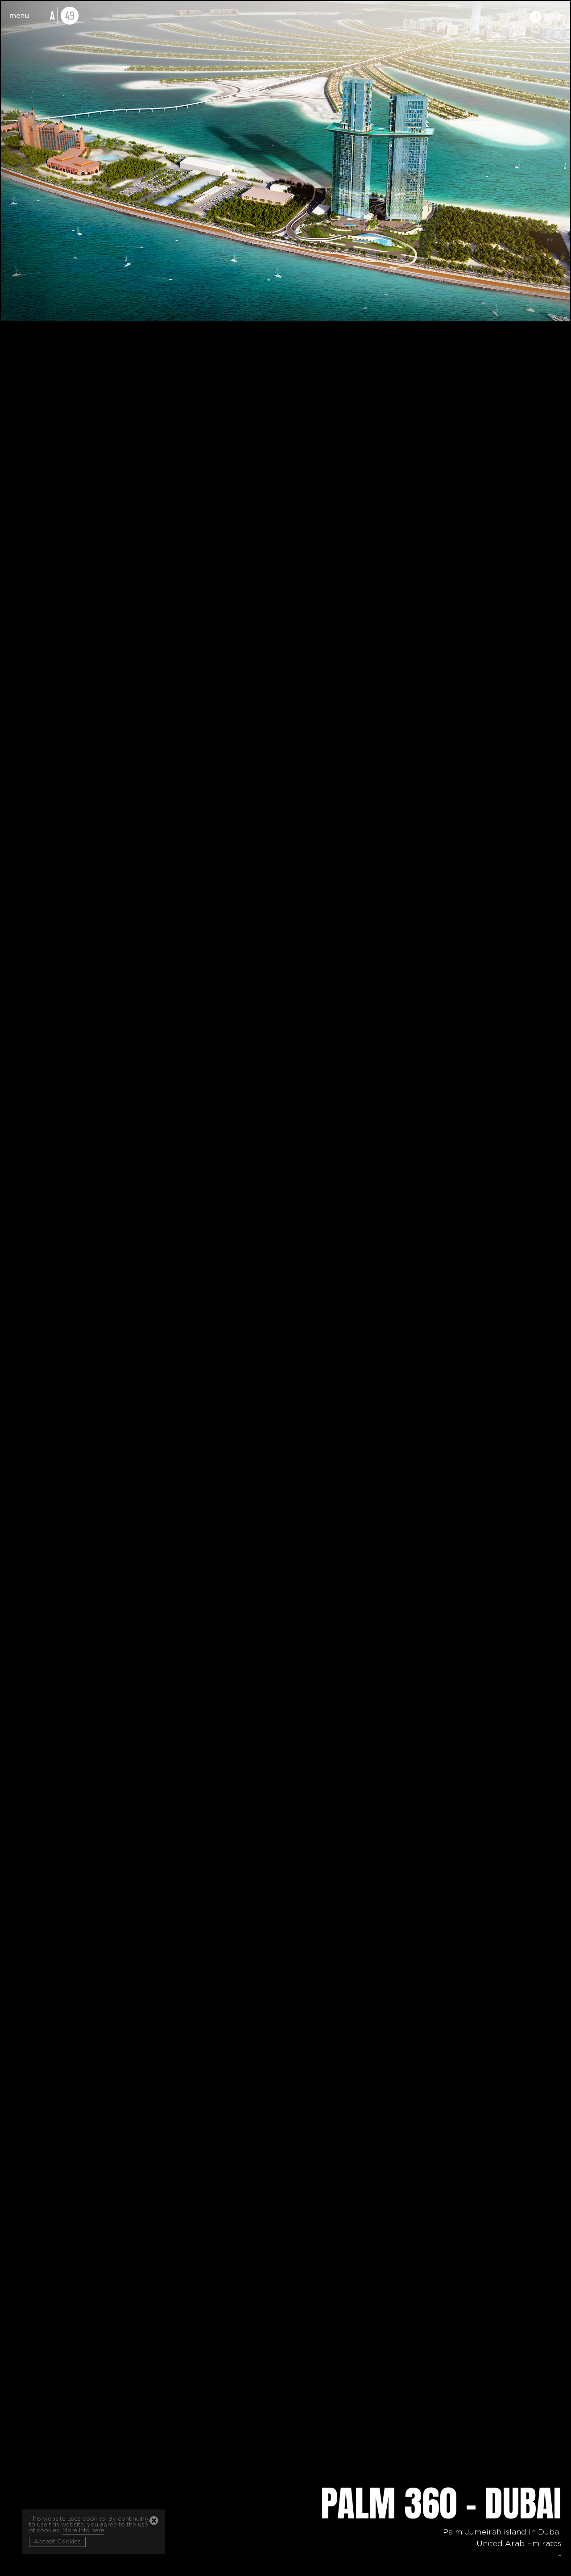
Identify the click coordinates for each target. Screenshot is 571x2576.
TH (509, 17)
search (482, 17)
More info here (83, 2531)
